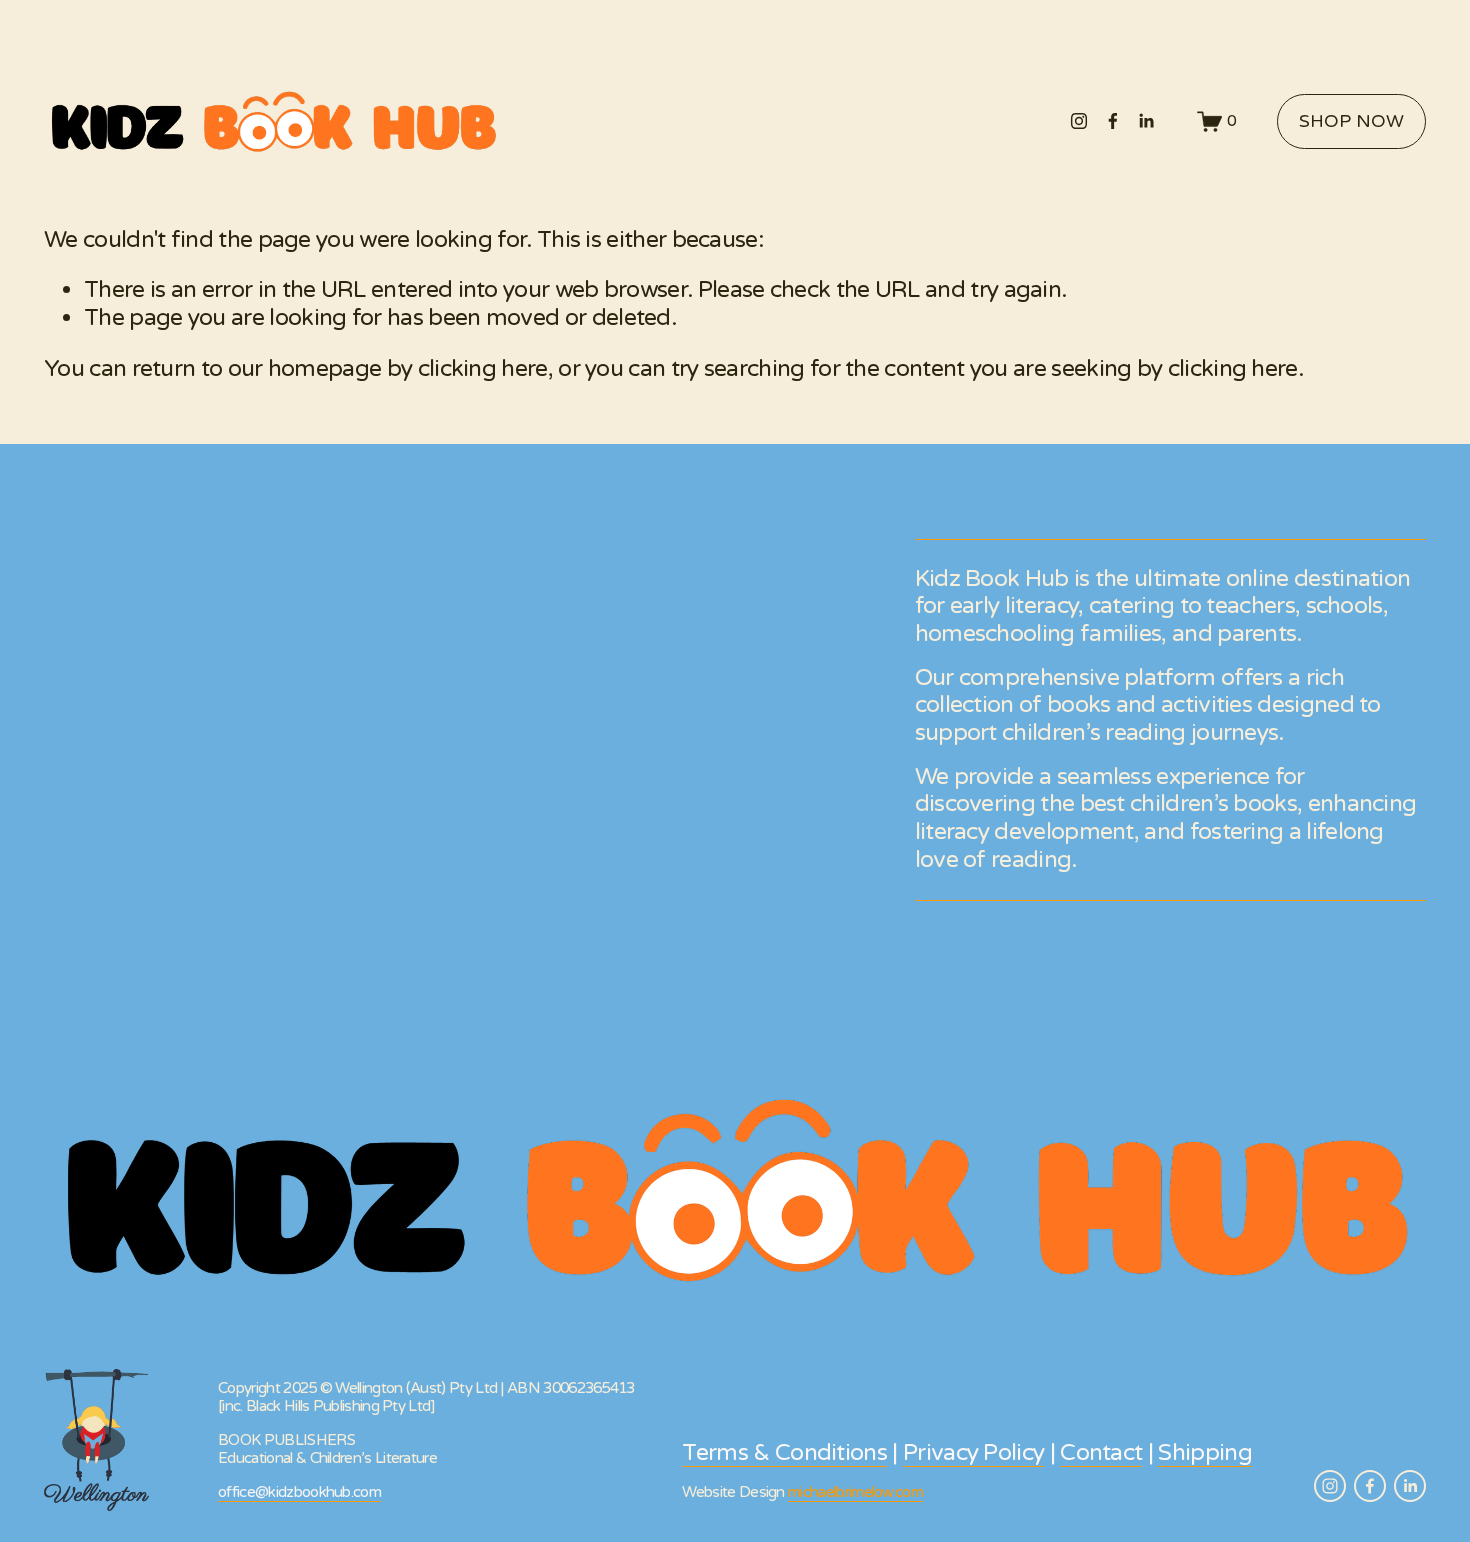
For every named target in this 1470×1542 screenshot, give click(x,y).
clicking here (483, 369)
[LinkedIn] (1146, 121)
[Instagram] (1079, 121)
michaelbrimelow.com (855, 1492)
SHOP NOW (1351, 121)
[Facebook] (1113, 121)
